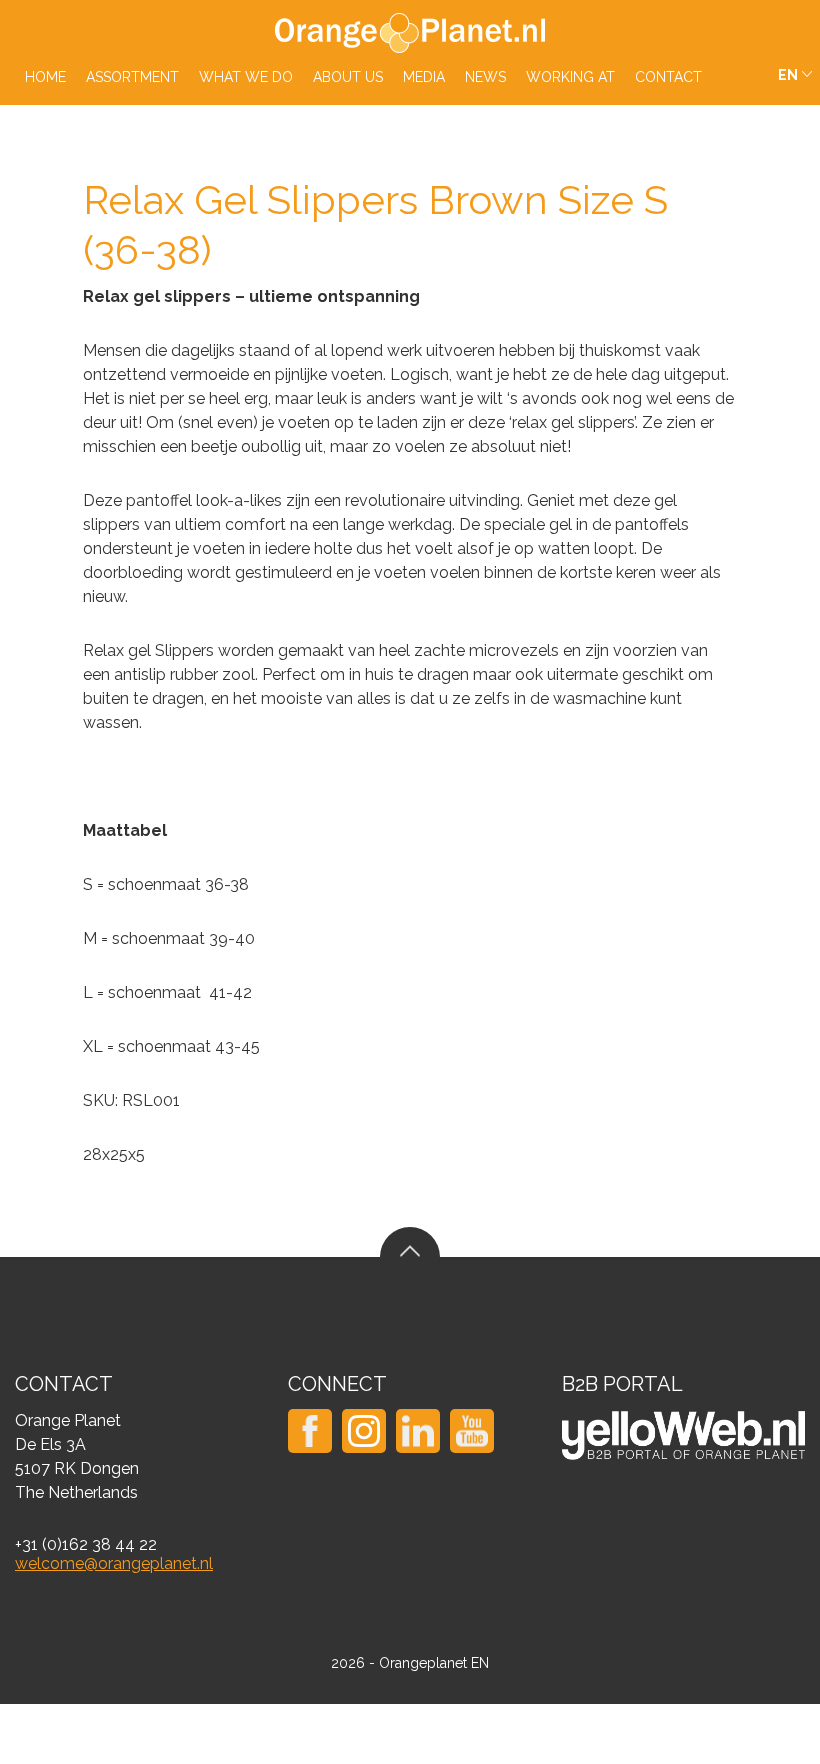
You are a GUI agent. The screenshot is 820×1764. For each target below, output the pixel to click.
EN (788, 75)
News (485, 77)
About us (348, 77)
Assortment (132, 77)
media (424, 77)
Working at (570, 77)
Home (45, 77)
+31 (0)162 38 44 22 (86, 1544)
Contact (668, 77)
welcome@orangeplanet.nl (114, 1563)
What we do (246, 77)
